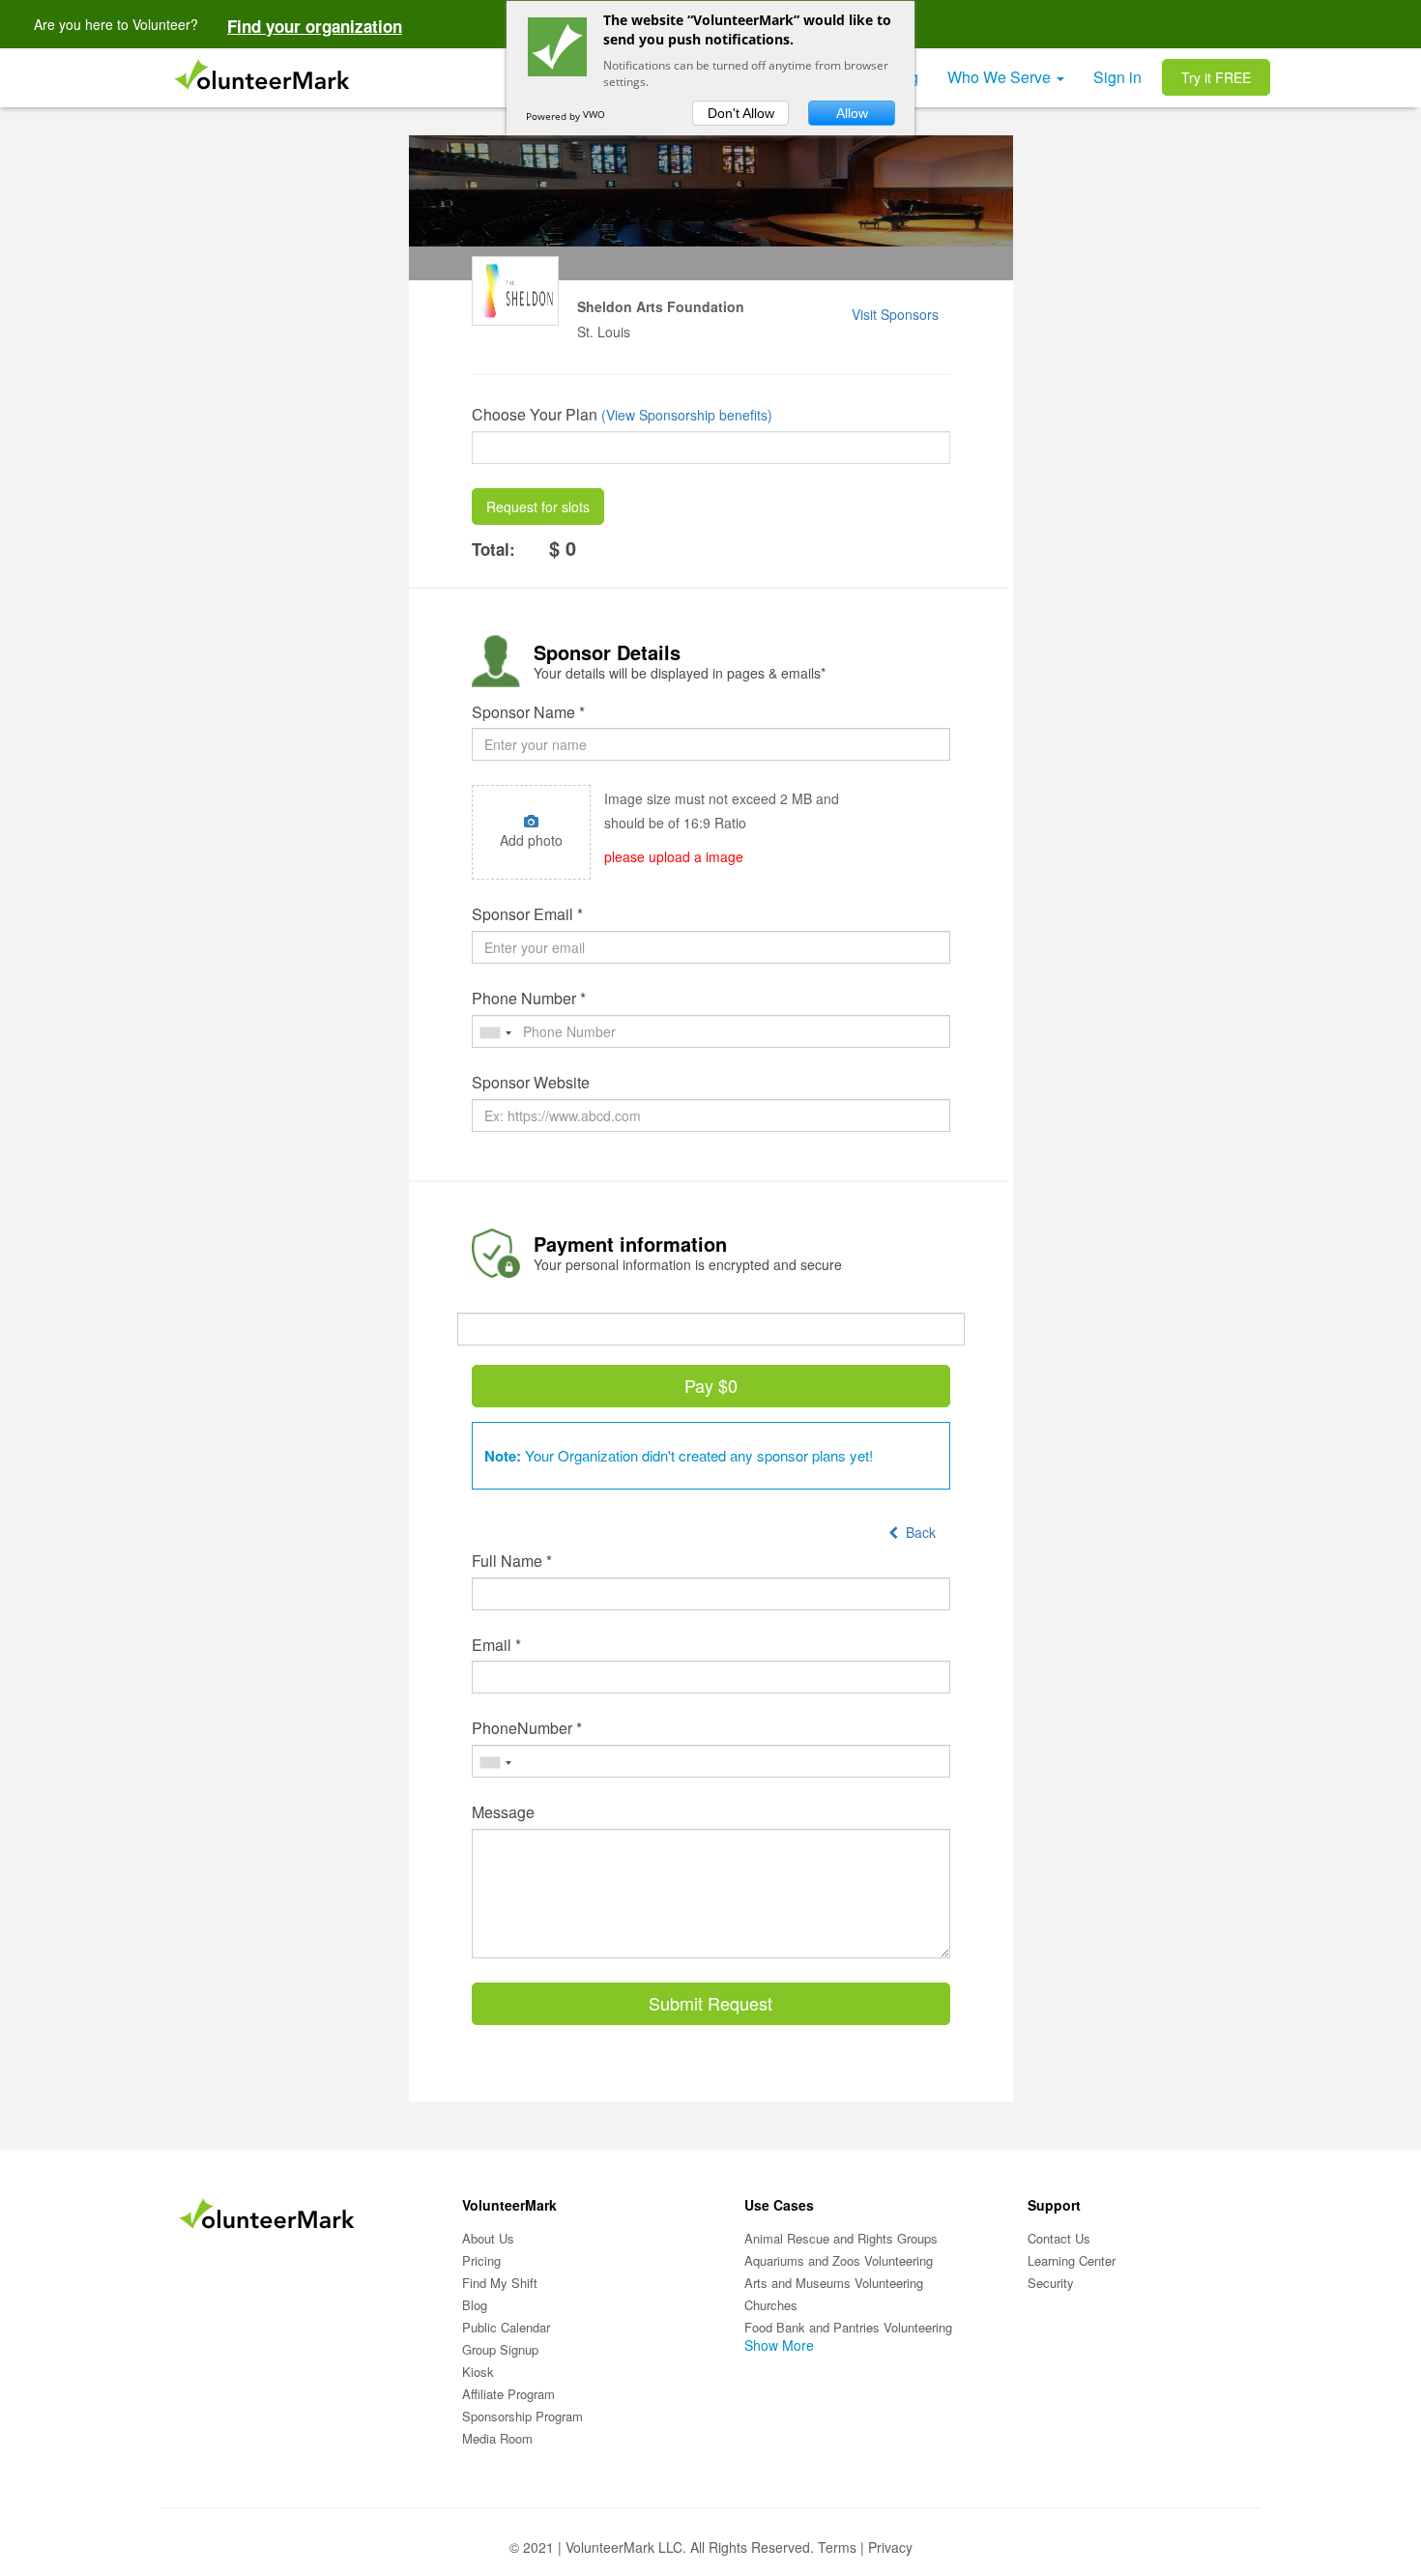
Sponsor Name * (528, 712)
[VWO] (602, 116)
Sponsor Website (531, 1083)
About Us (488, 2238)
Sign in (1117, 77)
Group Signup (500, 2349)
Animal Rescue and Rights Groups (841, 2238)
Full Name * (512, 1561)
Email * (496, 1645)
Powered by (554, 116)
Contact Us (1059, 2238)
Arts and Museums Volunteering (834, 2283)
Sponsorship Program (522, 2416)
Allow (852, 113)
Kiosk (478, 2372)
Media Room (497, 2438)
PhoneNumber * (527, 1728)
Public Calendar (506, 2327)
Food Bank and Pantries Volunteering (848, 2327)
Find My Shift (500, 2283)
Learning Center (1072, 2260)
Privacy (890, 2547)
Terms (837, 2547)
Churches (771, 2305)
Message (503, 1812)
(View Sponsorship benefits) (687, 415)
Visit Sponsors (895, 314)
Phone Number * (529, 999)
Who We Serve (1001, 77)
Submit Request (710, 2003)
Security (1051, 2283)
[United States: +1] (495, 1033)
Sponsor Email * (527, 914)
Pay (711, 1385)
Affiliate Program (508, 2394)
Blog (475, 2305)
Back (917, 1532)
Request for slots (538, 507)
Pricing (481, 2260)
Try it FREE (1216, 77)
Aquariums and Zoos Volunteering (839, 2260)
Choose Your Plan (535, 415)
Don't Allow (741, 113)
